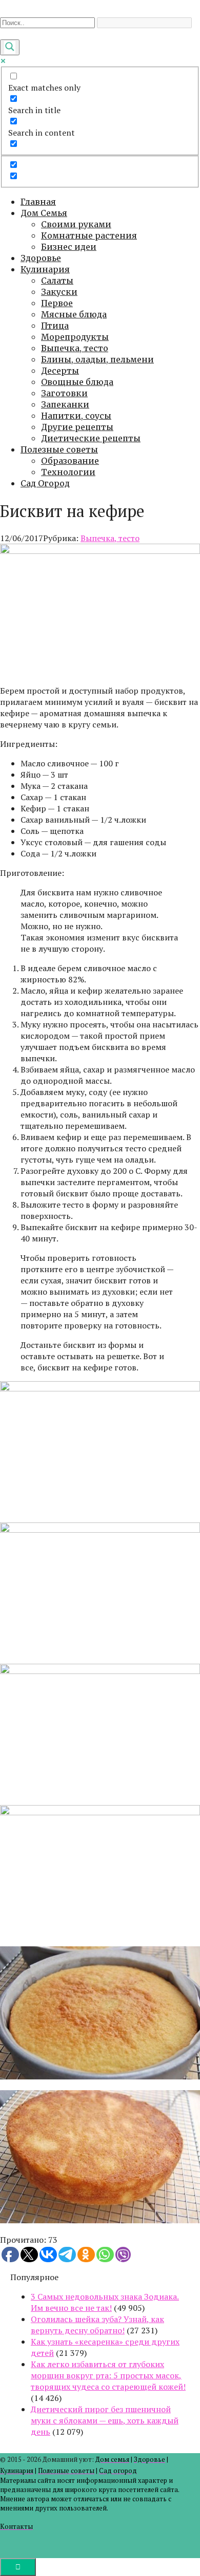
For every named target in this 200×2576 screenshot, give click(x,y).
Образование (70, 461)
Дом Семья (44, 213)
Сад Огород (45, 483)
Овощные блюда (77, 382)
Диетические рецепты (91, 438)
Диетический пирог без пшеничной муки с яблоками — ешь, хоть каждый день (105, 2420)
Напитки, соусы (76, 416)
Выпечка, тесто (75, 348)
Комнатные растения (89, 235)
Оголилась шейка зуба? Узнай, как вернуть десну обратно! (97, 2325)
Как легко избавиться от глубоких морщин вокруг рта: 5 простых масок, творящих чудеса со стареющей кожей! (108, 2375)
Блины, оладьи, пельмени (97, 359)
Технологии (68, 472)
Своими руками (76, 224)
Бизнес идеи (69, 247)
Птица (55, 326)
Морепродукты (75, 337)
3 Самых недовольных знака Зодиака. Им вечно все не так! (105, 2302)
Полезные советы (59, 449)
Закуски (59, 292)
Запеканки (65, 404)
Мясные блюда (74, 314)
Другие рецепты (77, 427)
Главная (38, 202)
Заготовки (64, 393)
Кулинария (45, 269)
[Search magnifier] (10, 47)
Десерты (60, 371)
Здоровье (41, 258)
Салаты (57, 281)
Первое (57, 303)
